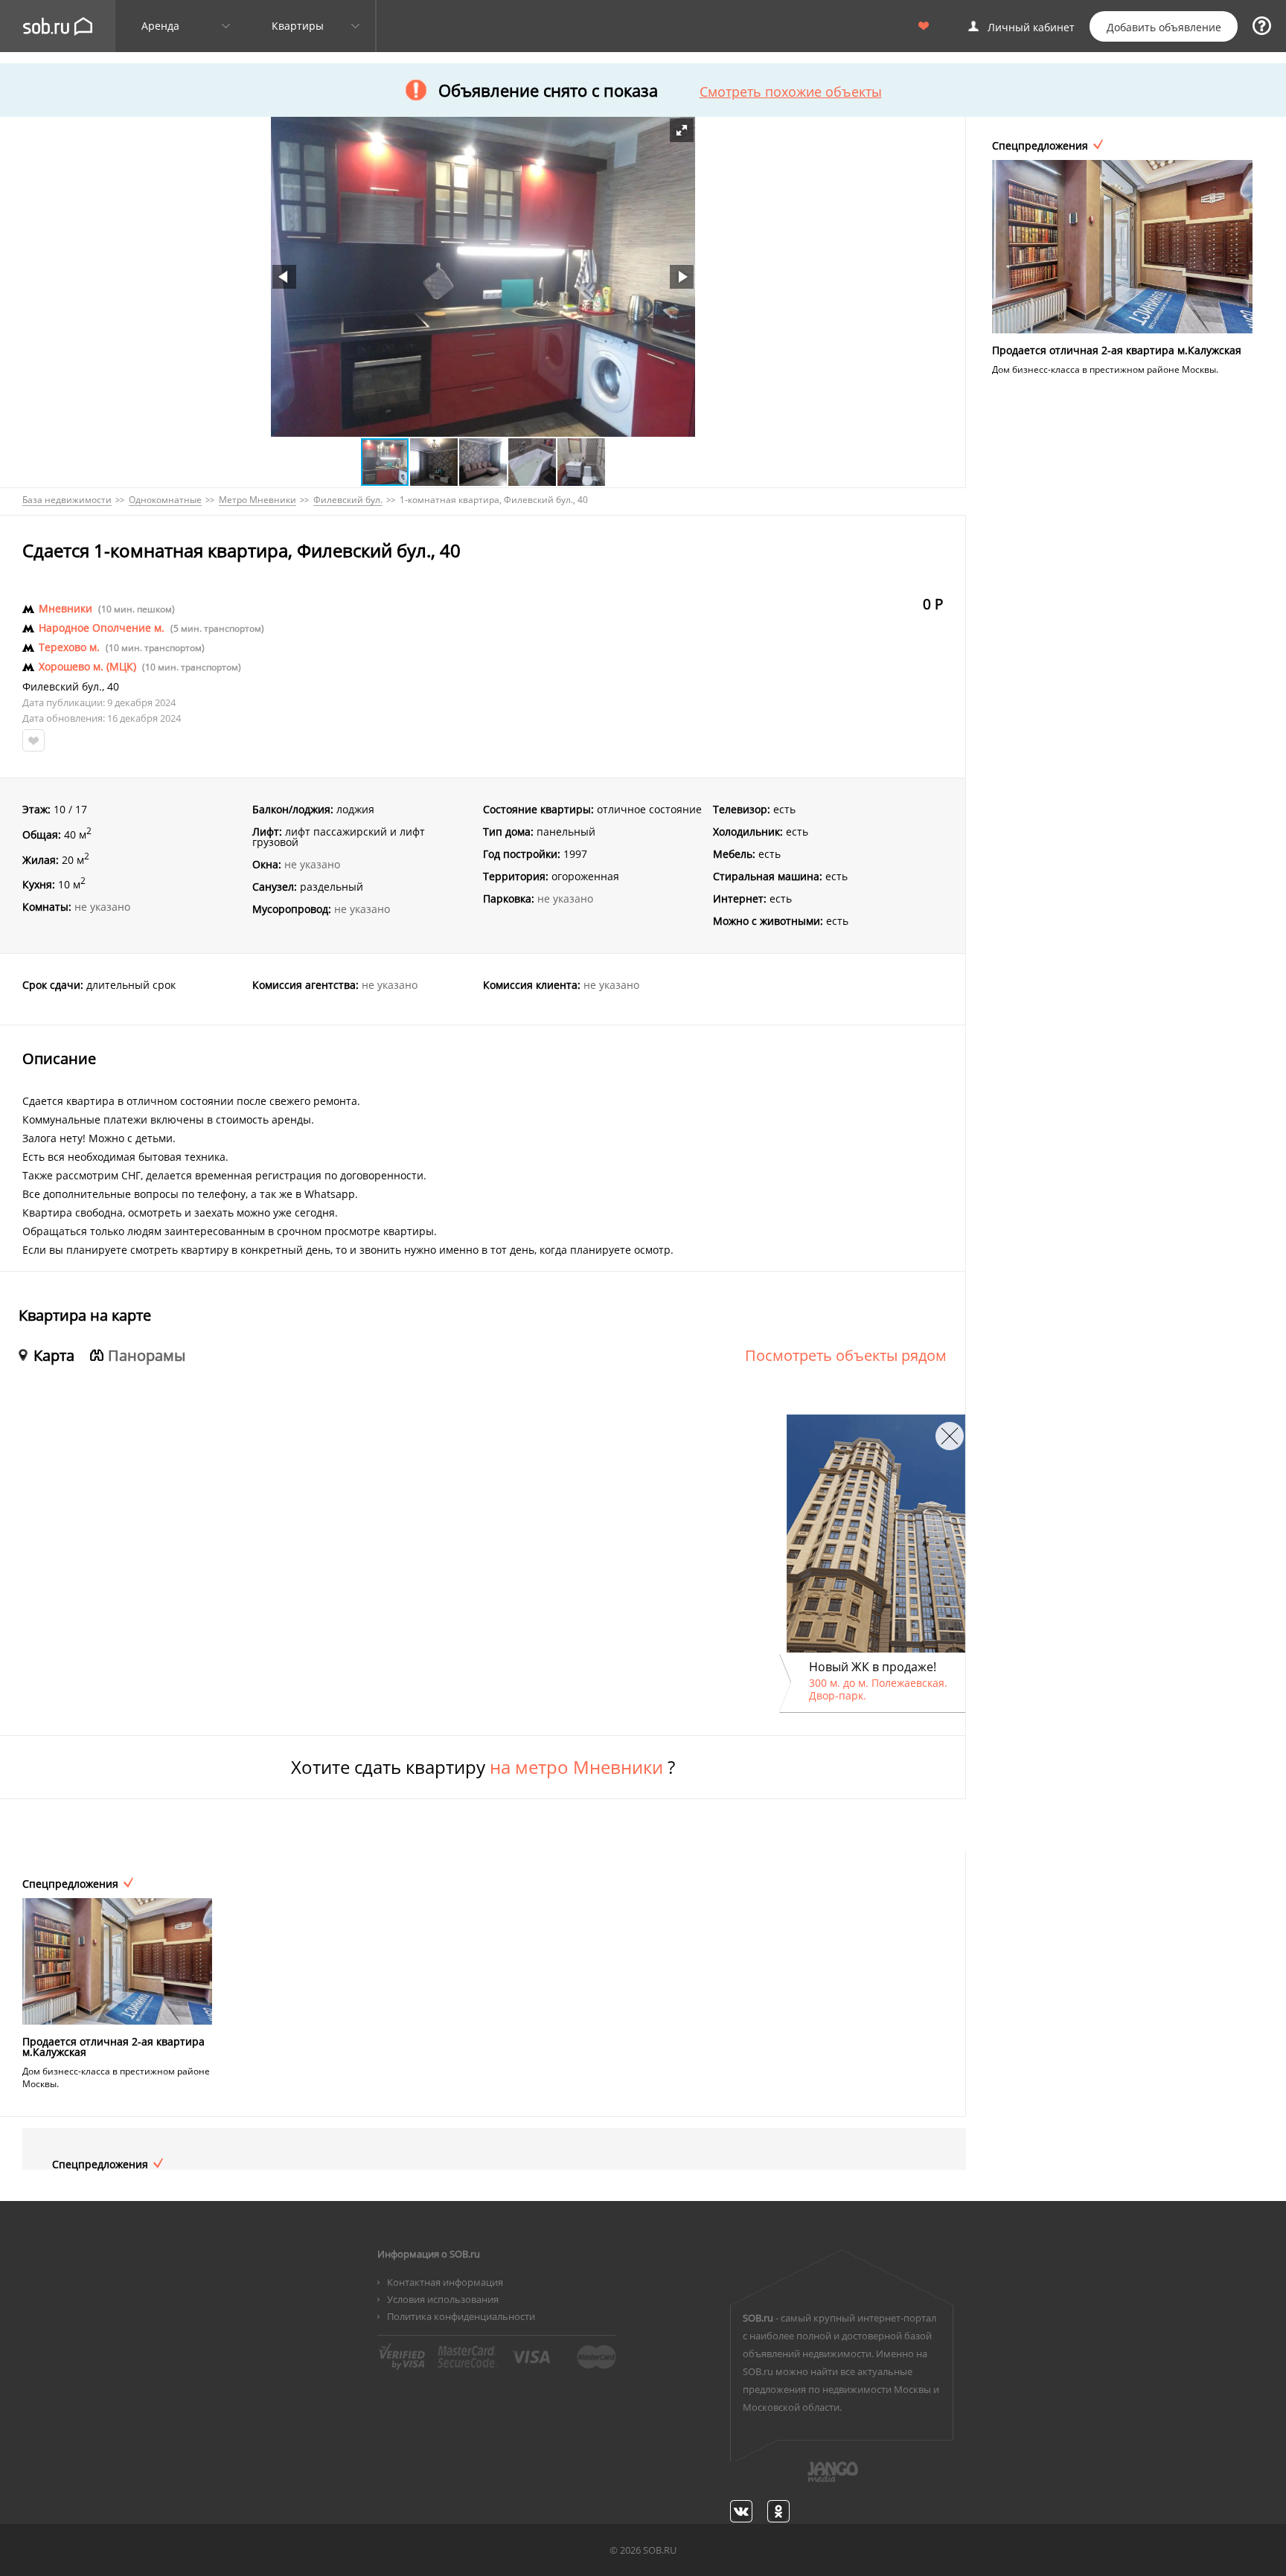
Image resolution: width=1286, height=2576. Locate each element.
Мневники (65, 609)
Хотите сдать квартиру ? (483, 1767)
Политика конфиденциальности (461, 2316)
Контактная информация (445, 2282)
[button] (682, 130)
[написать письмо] (804, 2480)
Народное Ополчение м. (102, 628)
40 (113, 687)
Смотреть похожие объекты (791, 92)
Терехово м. (69, 647)
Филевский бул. (62, 687)
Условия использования (443, 2299)
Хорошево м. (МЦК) (87, 667)
